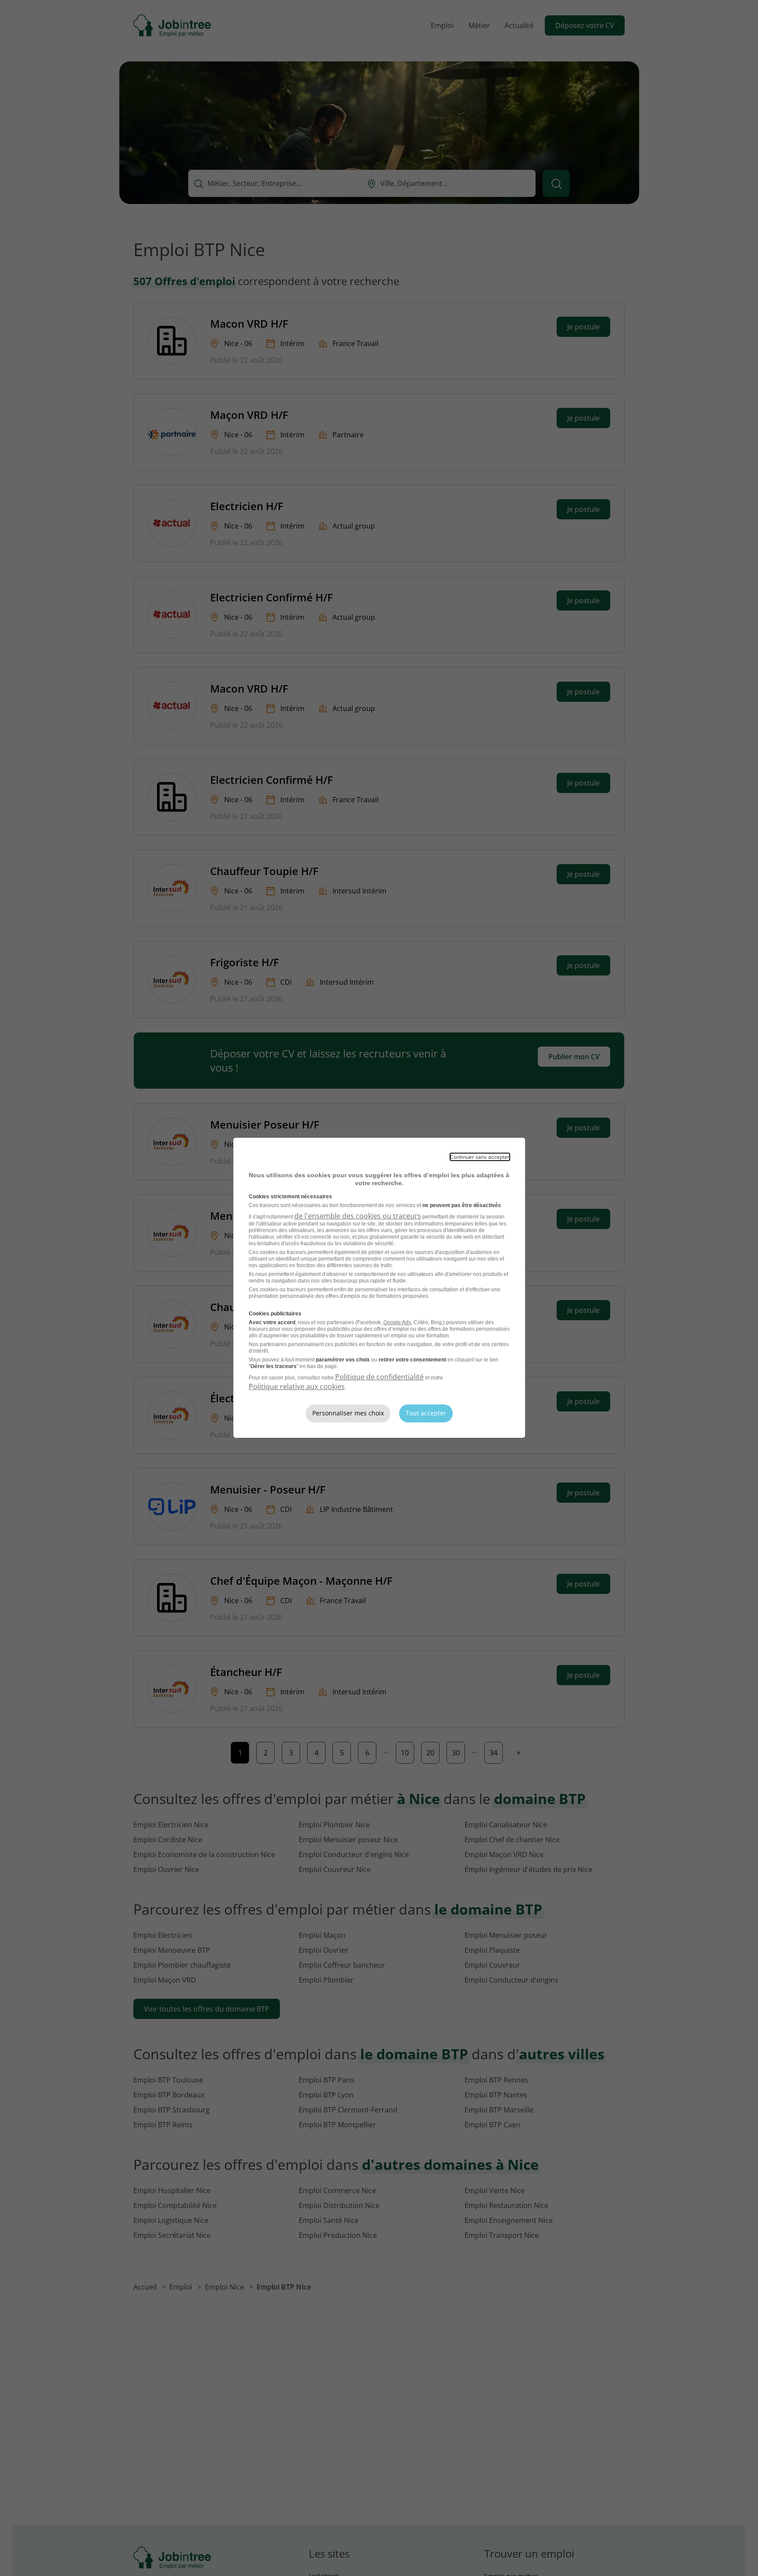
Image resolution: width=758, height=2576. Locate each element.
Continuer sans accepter (480, 1157)
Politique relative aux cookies (297, 1386)
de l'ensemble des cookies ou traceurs (358, 1216)
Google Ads (397, 1322)
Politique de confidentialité (379, 1377)
